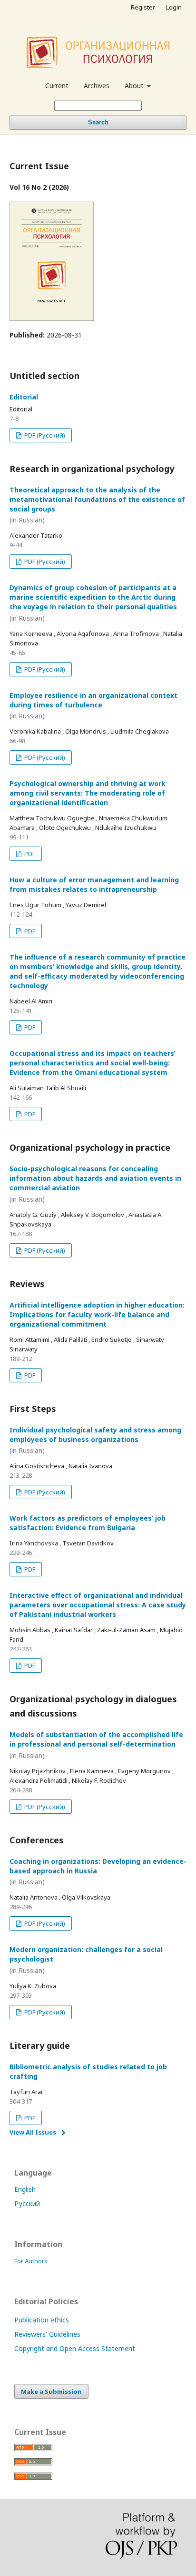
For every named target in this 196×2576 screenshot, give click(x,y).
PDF (29, 854)
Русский (27, 2203)
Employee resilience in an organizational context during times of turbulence (93, 706)
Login (174, 7)
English (25, 2189)
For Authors (31, 2261)
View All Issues (33, 2132)
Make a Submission (51, 2392)
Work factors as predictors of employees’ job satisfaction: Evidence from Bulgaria (88, 1523)
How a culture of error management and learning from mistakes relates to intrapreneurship (94, 884)
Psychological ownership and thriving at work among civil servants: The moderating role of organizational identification (88, 793)
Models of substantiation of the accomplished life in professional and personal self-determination (96, 1745)
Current (57, 86)
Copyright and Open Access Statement (75, 2348)
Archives (97, 86)
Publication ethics (42, 2320)
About (135, 86)
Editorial (24, 397)
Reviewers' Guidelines (47, 2334)
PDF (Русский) (44, 435)
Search (98, 122)
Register (143, 7)
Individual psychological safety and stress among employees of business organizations (95, 1440)
